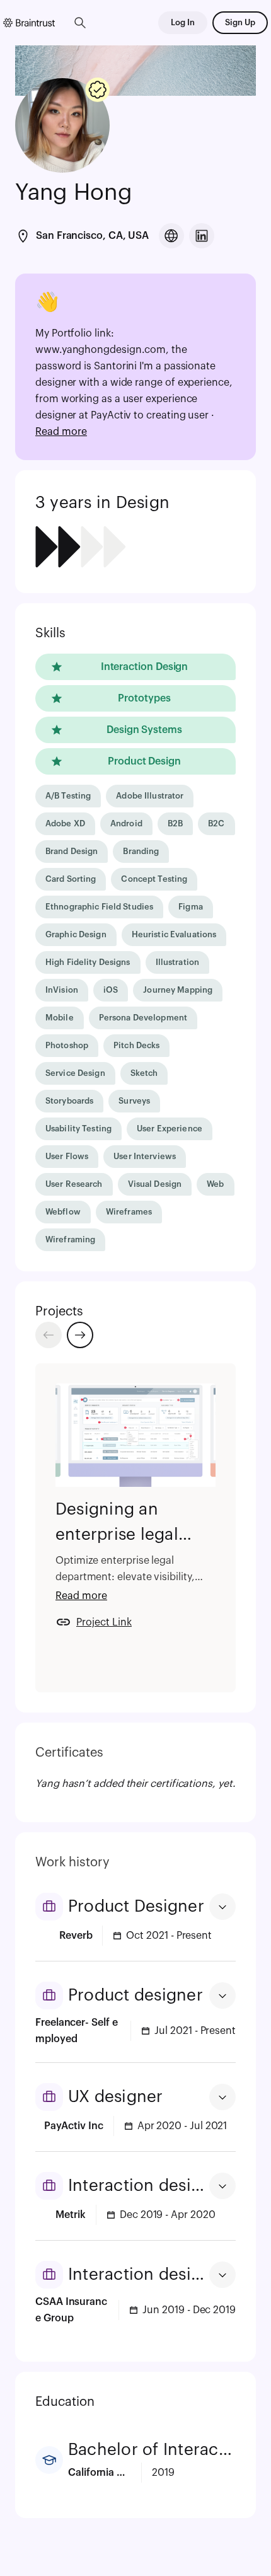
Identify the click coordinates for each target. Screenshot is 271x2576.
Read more (61, 432)
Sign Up (240, 22)
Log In (183, 22)
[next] (80, 1335)
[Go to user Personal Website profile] (171, 236)
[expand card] (222, 1907)
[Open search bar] (80, 23)
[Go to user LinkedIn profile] (202, 236)
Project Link (104, 1622)
